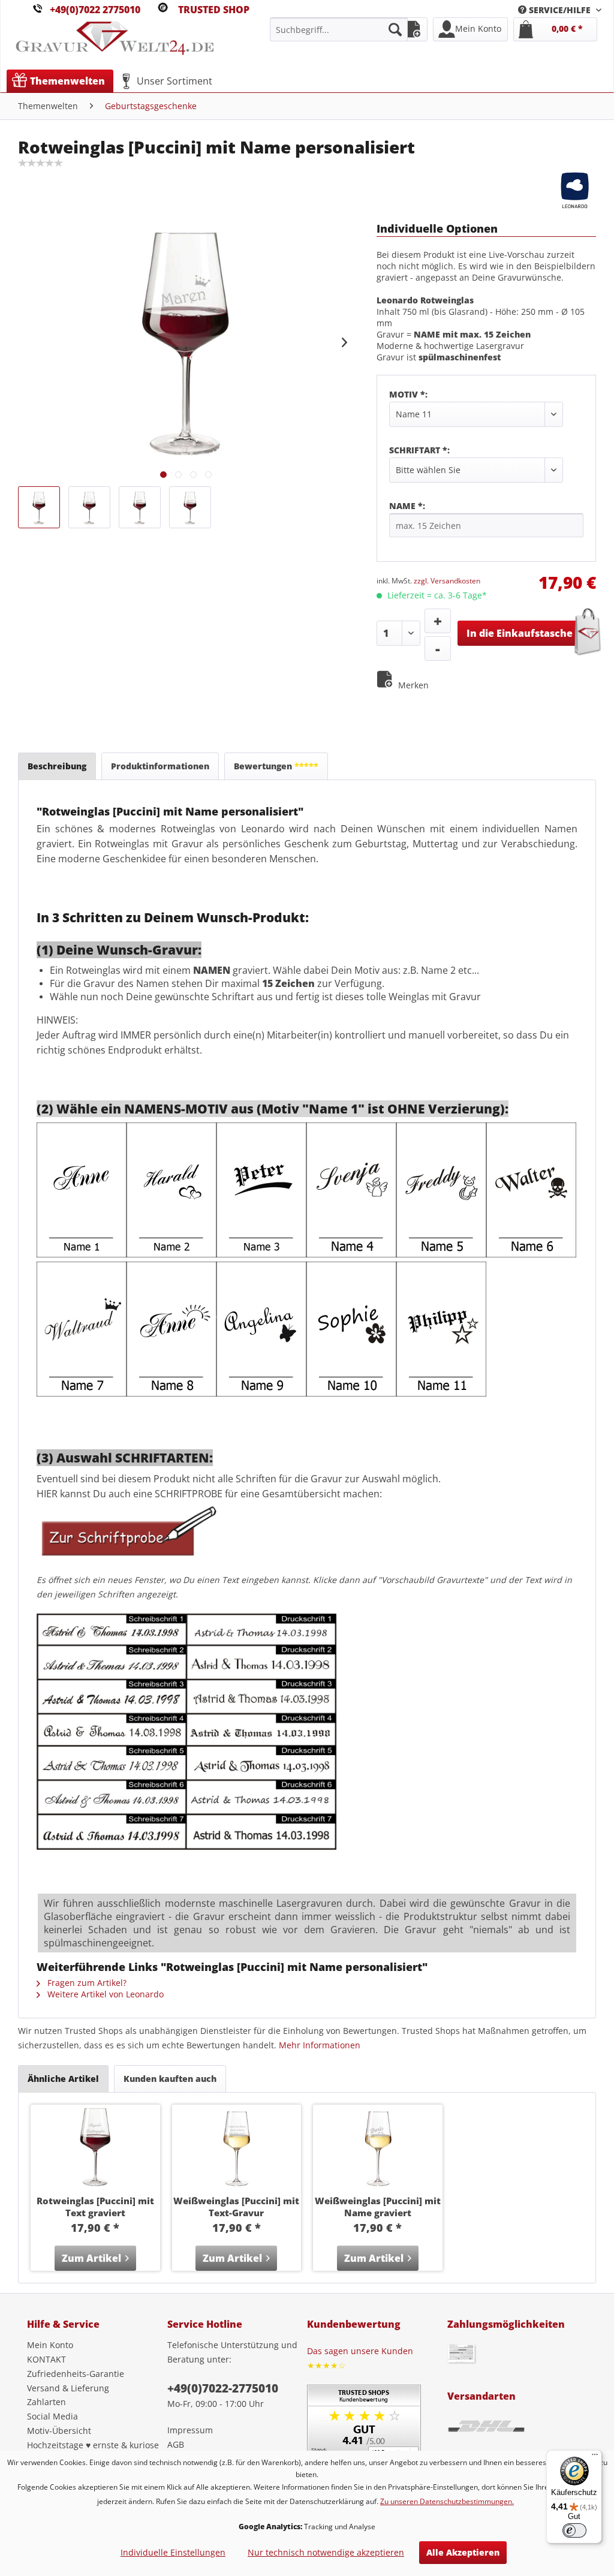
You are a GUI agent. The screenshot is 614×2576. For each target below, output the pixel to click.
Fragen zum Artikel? (86, 1983)
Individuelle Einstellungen (173, 2552)
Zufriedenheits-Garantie (76, 2374)
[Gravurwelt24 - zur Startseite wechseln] (115, 44)
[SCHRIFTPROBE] (127, 1565)
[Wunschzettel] (413, 29)
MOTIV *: (408, 394)
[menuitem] (560, 10)
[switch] (574, 2530)
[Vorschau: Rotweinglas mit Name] (39, 507)
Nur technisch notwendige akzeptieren (326, 2552)
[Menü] (595, 2457)
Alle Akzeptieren (463, 2552)
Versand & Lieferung (68, 2388)
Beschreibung (57, 766)
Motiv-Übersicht (59, 2431)
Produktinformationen (160, 766)
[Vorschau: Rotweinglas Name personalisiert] (89, 507)
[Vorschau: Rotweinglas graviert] (140, 507)
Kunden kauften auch (170, 2079)
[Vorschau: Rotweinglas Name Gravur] (190, 507)
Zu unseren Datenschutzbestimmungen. (447, 2501)
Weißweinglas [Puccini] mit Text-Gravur (236, 2207)
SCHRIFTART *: (419, 450)
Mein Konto (50, 2345)
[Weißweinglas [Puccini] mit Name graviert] (378, 2147)
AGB (176, 2444)
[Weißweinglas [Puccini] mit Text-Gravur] (237, 2147)
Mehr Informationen (320, 2045)
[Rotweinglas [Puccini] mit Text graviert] (95, 2147)
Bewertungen (276, 766)
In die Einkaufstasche (520, 633)
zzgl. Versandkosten (447, 581)
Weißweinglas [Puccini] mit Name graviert (378, 2207)
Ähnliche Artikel (63, 2079)
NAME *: (407, 506)
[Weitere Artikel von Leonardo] (575, 189)
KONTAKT (46, 2359)
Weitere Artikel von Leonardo (104, 1994)
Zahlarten (46, 2402)
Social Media (52, 2416)
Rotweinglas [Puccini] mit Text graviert (95, 2207)
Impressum (190, 2430)
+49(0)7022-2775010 (223, 2388)
